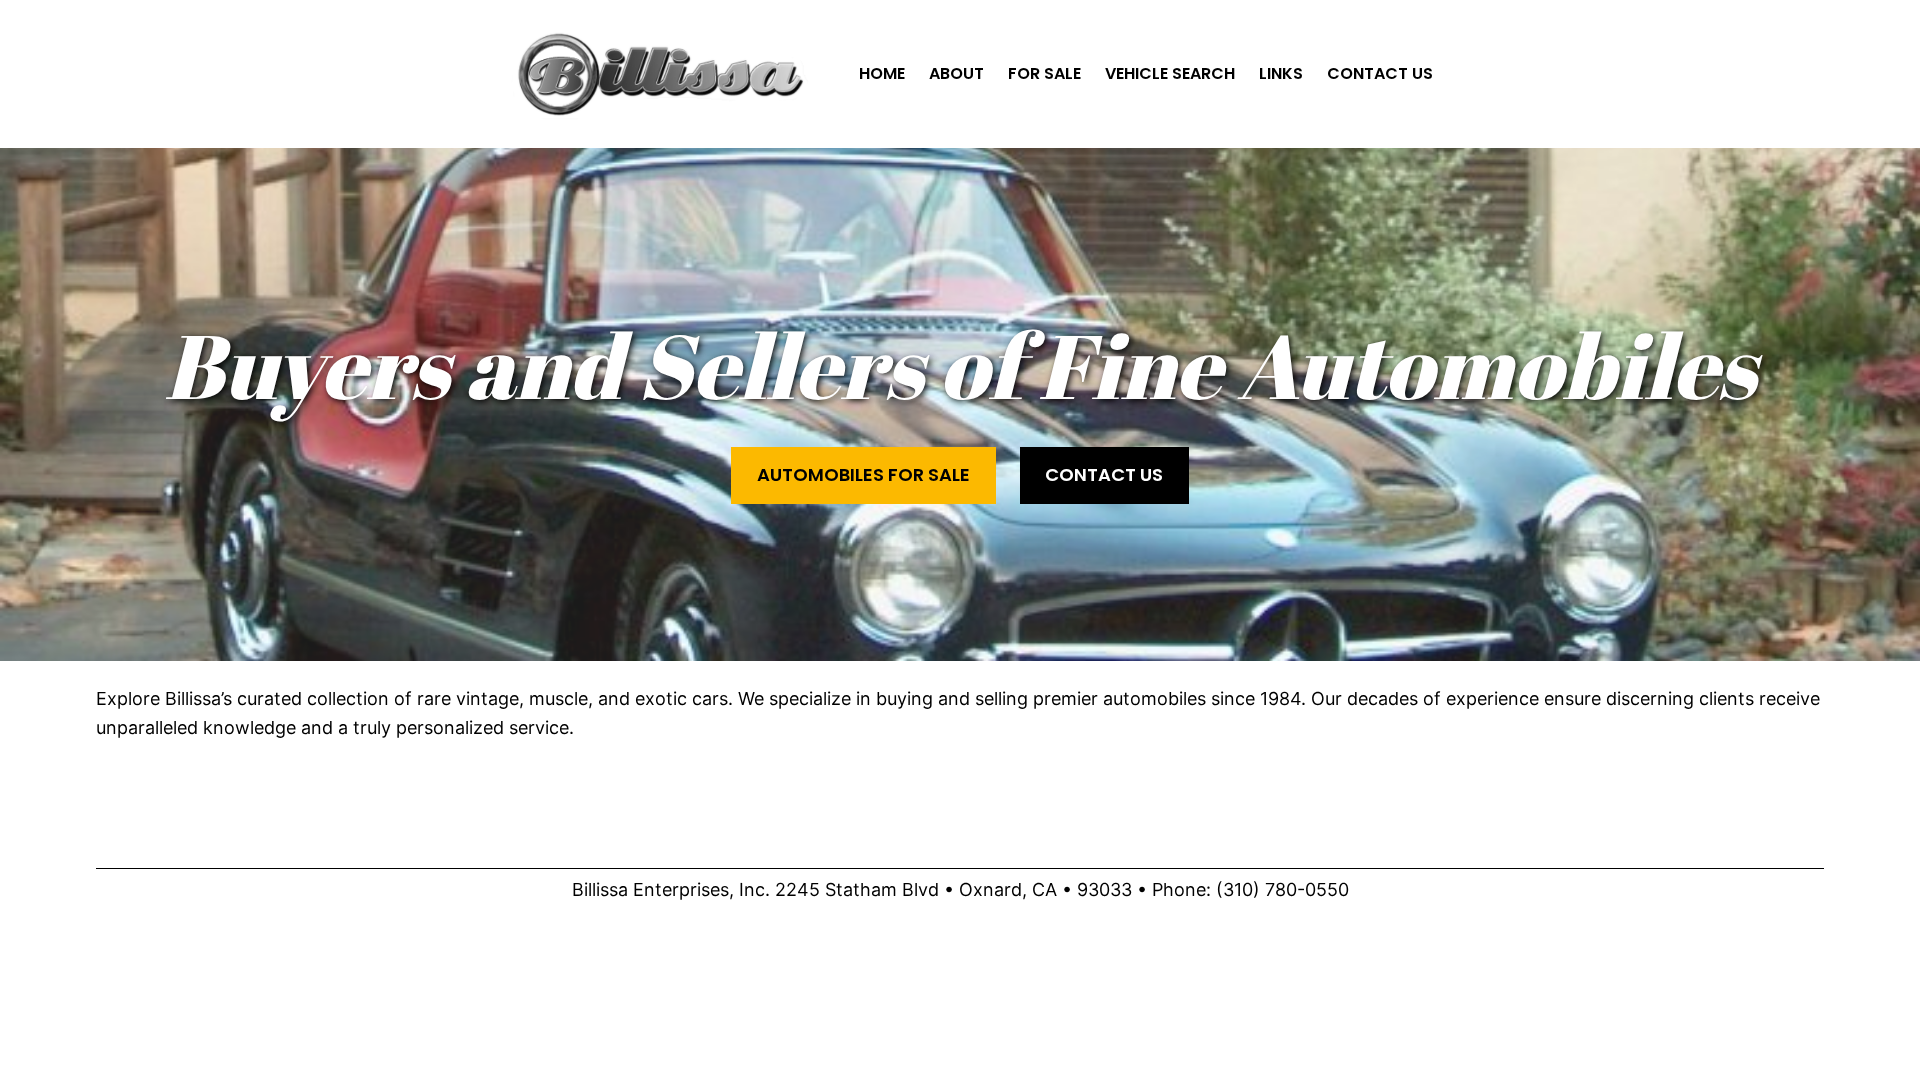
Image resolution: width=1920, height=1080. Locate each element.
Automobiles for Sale (863, 474)
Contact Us (1104, 474)
